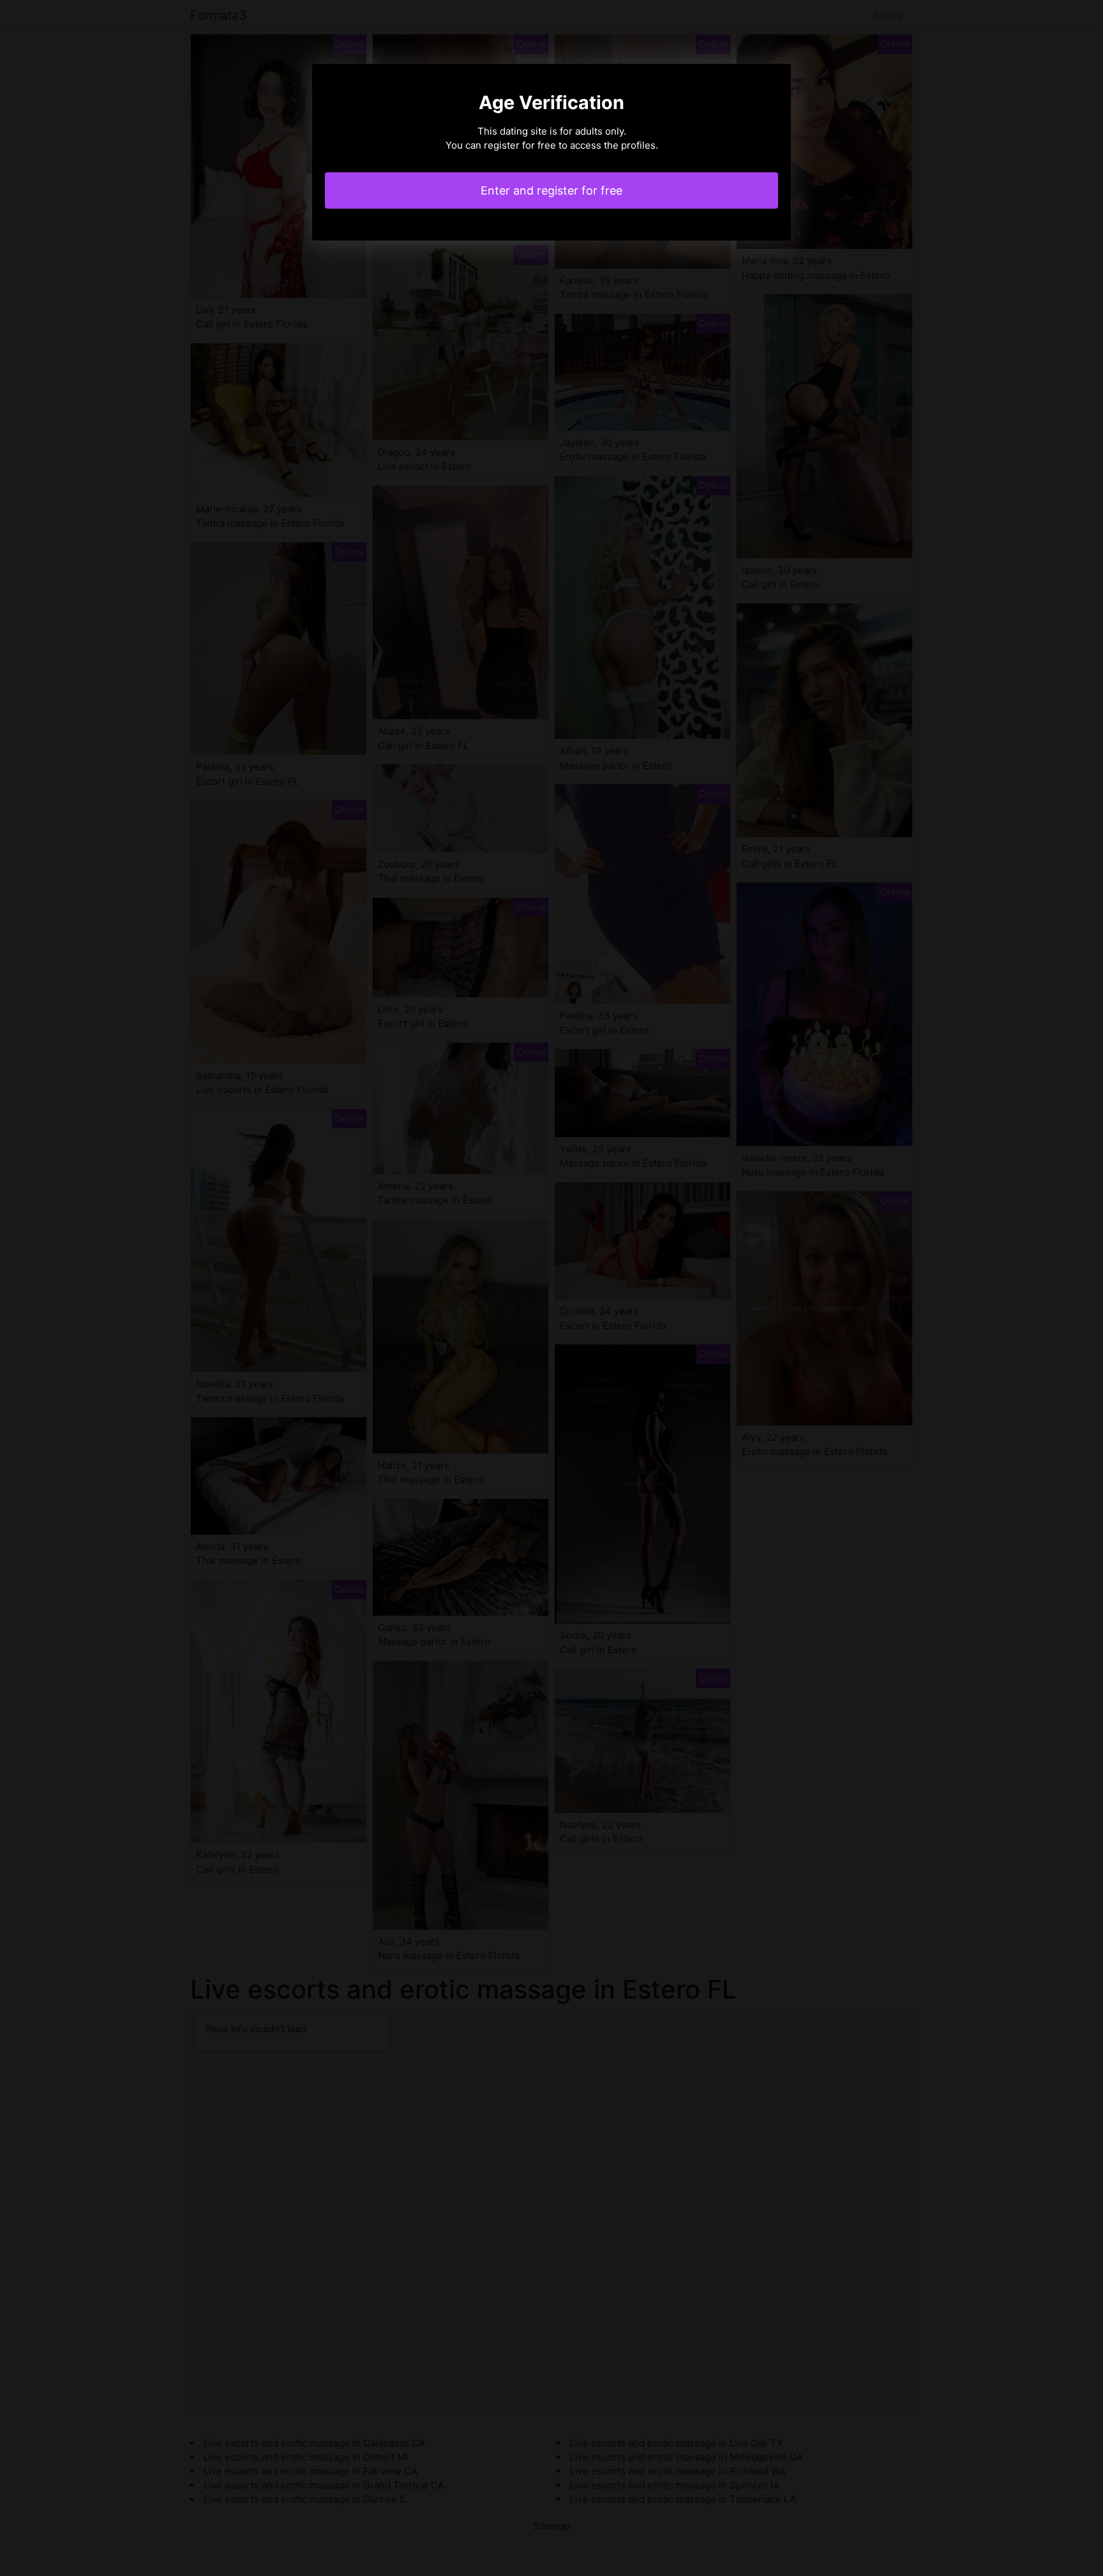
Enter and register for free (551, 190)
